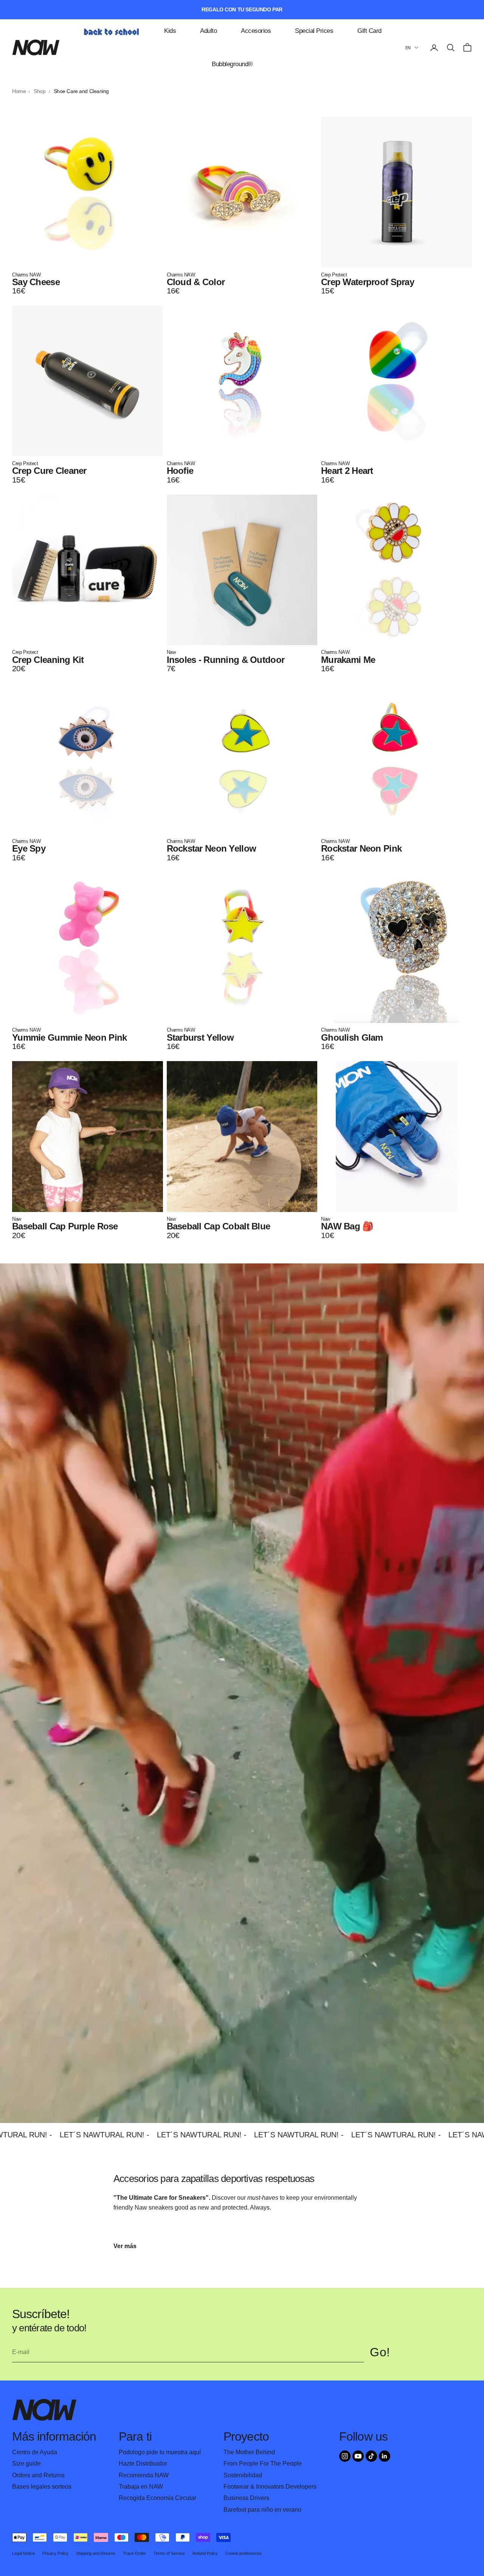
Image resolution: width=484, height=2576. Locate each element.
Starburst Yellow (200, 1037)
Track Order (134, 2553)
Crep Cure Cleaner (49, 471)
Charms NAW (26, 275)
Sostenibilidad (243, 2475)
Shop (40, 91)
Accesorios (256, 31)
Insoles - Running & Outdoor (226, 660)
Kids (170, 31)
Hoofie (180, 471)
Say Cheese (36, 282)
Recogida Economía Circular (157, 2498)
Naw (171, 652)
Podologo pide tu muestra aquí (160, 2452)
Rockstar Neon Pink (361, 848)
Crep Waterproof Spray (368, 282)
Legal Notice (23, 2553)
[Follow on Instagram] (345, 2456)
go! (380, 2352)
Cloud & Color (196, 282)
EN (408, 48)
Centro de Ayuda (35, 2452)
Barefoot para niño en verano (262, 2510)
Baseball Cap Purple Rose (65, 1226)
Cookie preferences (244, 2553)
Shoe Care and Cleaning (81, 91)
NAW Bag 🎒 (347, 1226)
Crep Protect (334, 275)
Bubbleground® (232, 64)
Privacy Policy (55, 2553)
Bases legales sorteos (42, 2487)
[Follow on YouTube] (358, 2456)
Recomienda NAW (144, 2475)
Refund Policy (205, 2553)
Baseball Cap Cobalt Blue (219, 1226)
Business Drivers (246, 2498)
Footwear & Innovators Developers (270, 2487)
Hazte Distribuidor (143, 2463)
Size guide (26, 2463)
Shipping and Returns (96, 2553)
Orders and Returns (38, 2475)
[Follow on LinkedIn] (385, 2456)
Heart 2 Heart (347, 471)
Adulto (208, 31)
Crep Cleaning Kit (48, 660)
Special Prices (314, 31)
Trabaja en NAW (141, 2487)
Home (19, 91)
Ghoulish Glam (352, 1037)
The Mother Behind (249, 2452)
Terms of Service (169, 2553)
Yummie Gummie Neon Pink (69, 1037)
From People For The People (263, 2463)
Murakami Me (348, 660)
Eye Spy (29, 848)
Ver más (125, 2246)
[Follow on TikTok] (371, 2456)
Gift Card (369, 31)
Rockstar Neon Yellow (212, 848)
